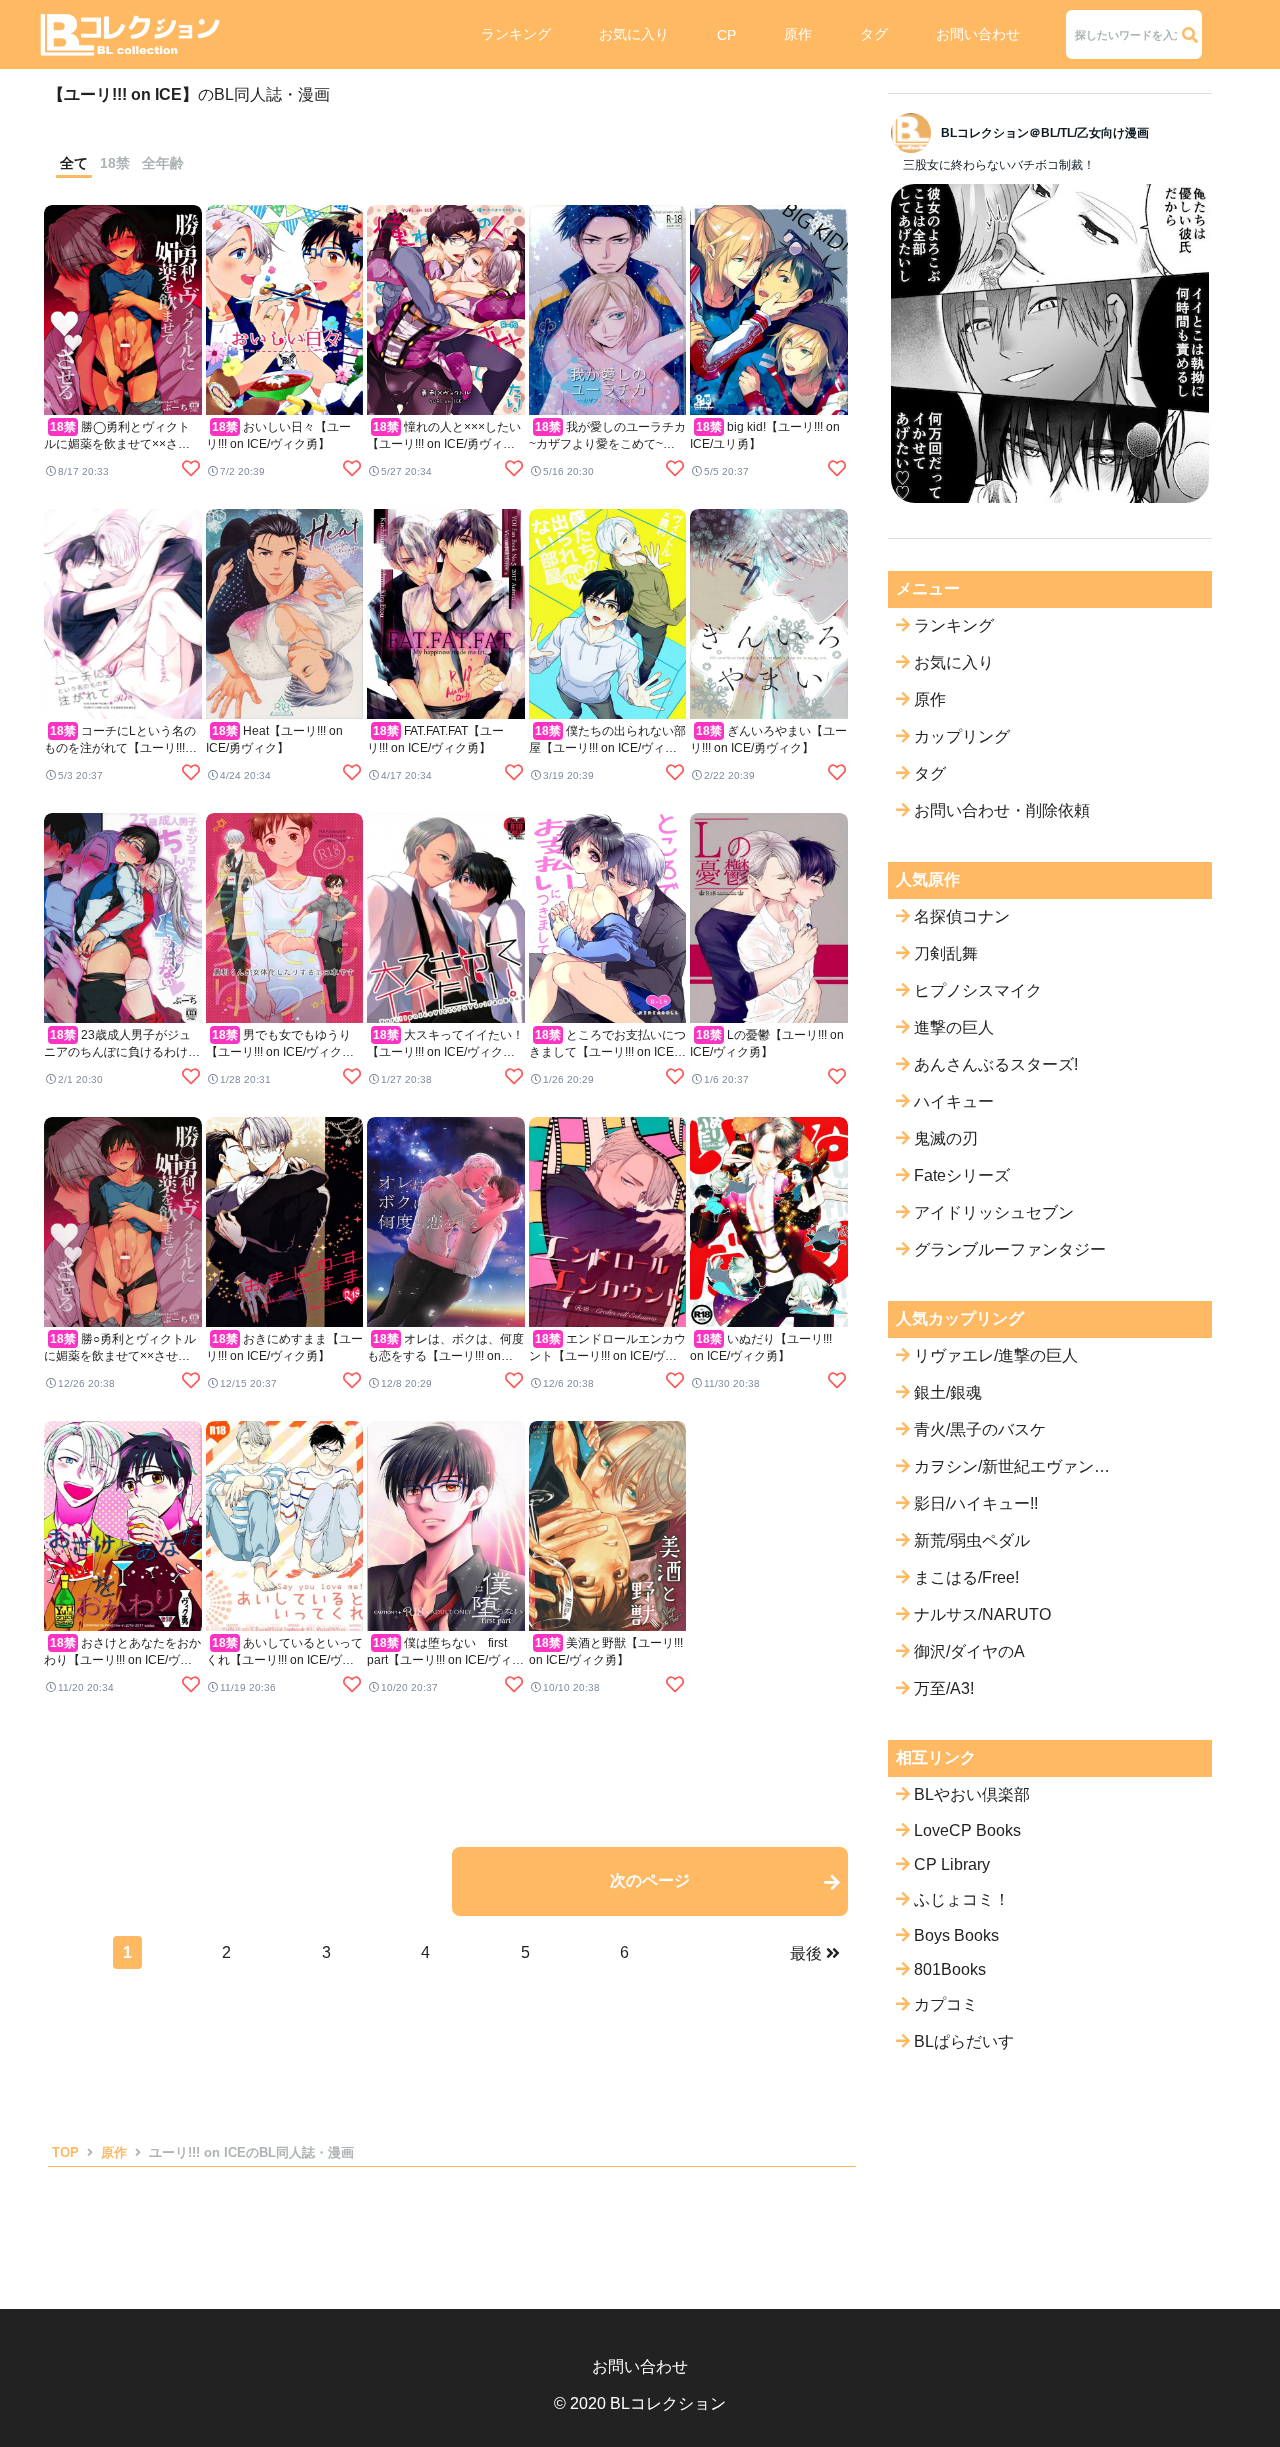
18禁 (115, 163)
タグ (874, 34)
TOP (65, 2152)
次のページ (650, 1880)
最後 (806, 1953)
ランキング (516, 34)
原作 (798, 34)
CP (726, 35)
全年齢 (163, 163)
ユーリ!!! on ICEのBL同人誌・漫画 (251, 2152)
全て (74, 163)
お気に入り (634, 34)
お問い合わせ (978, 34)
